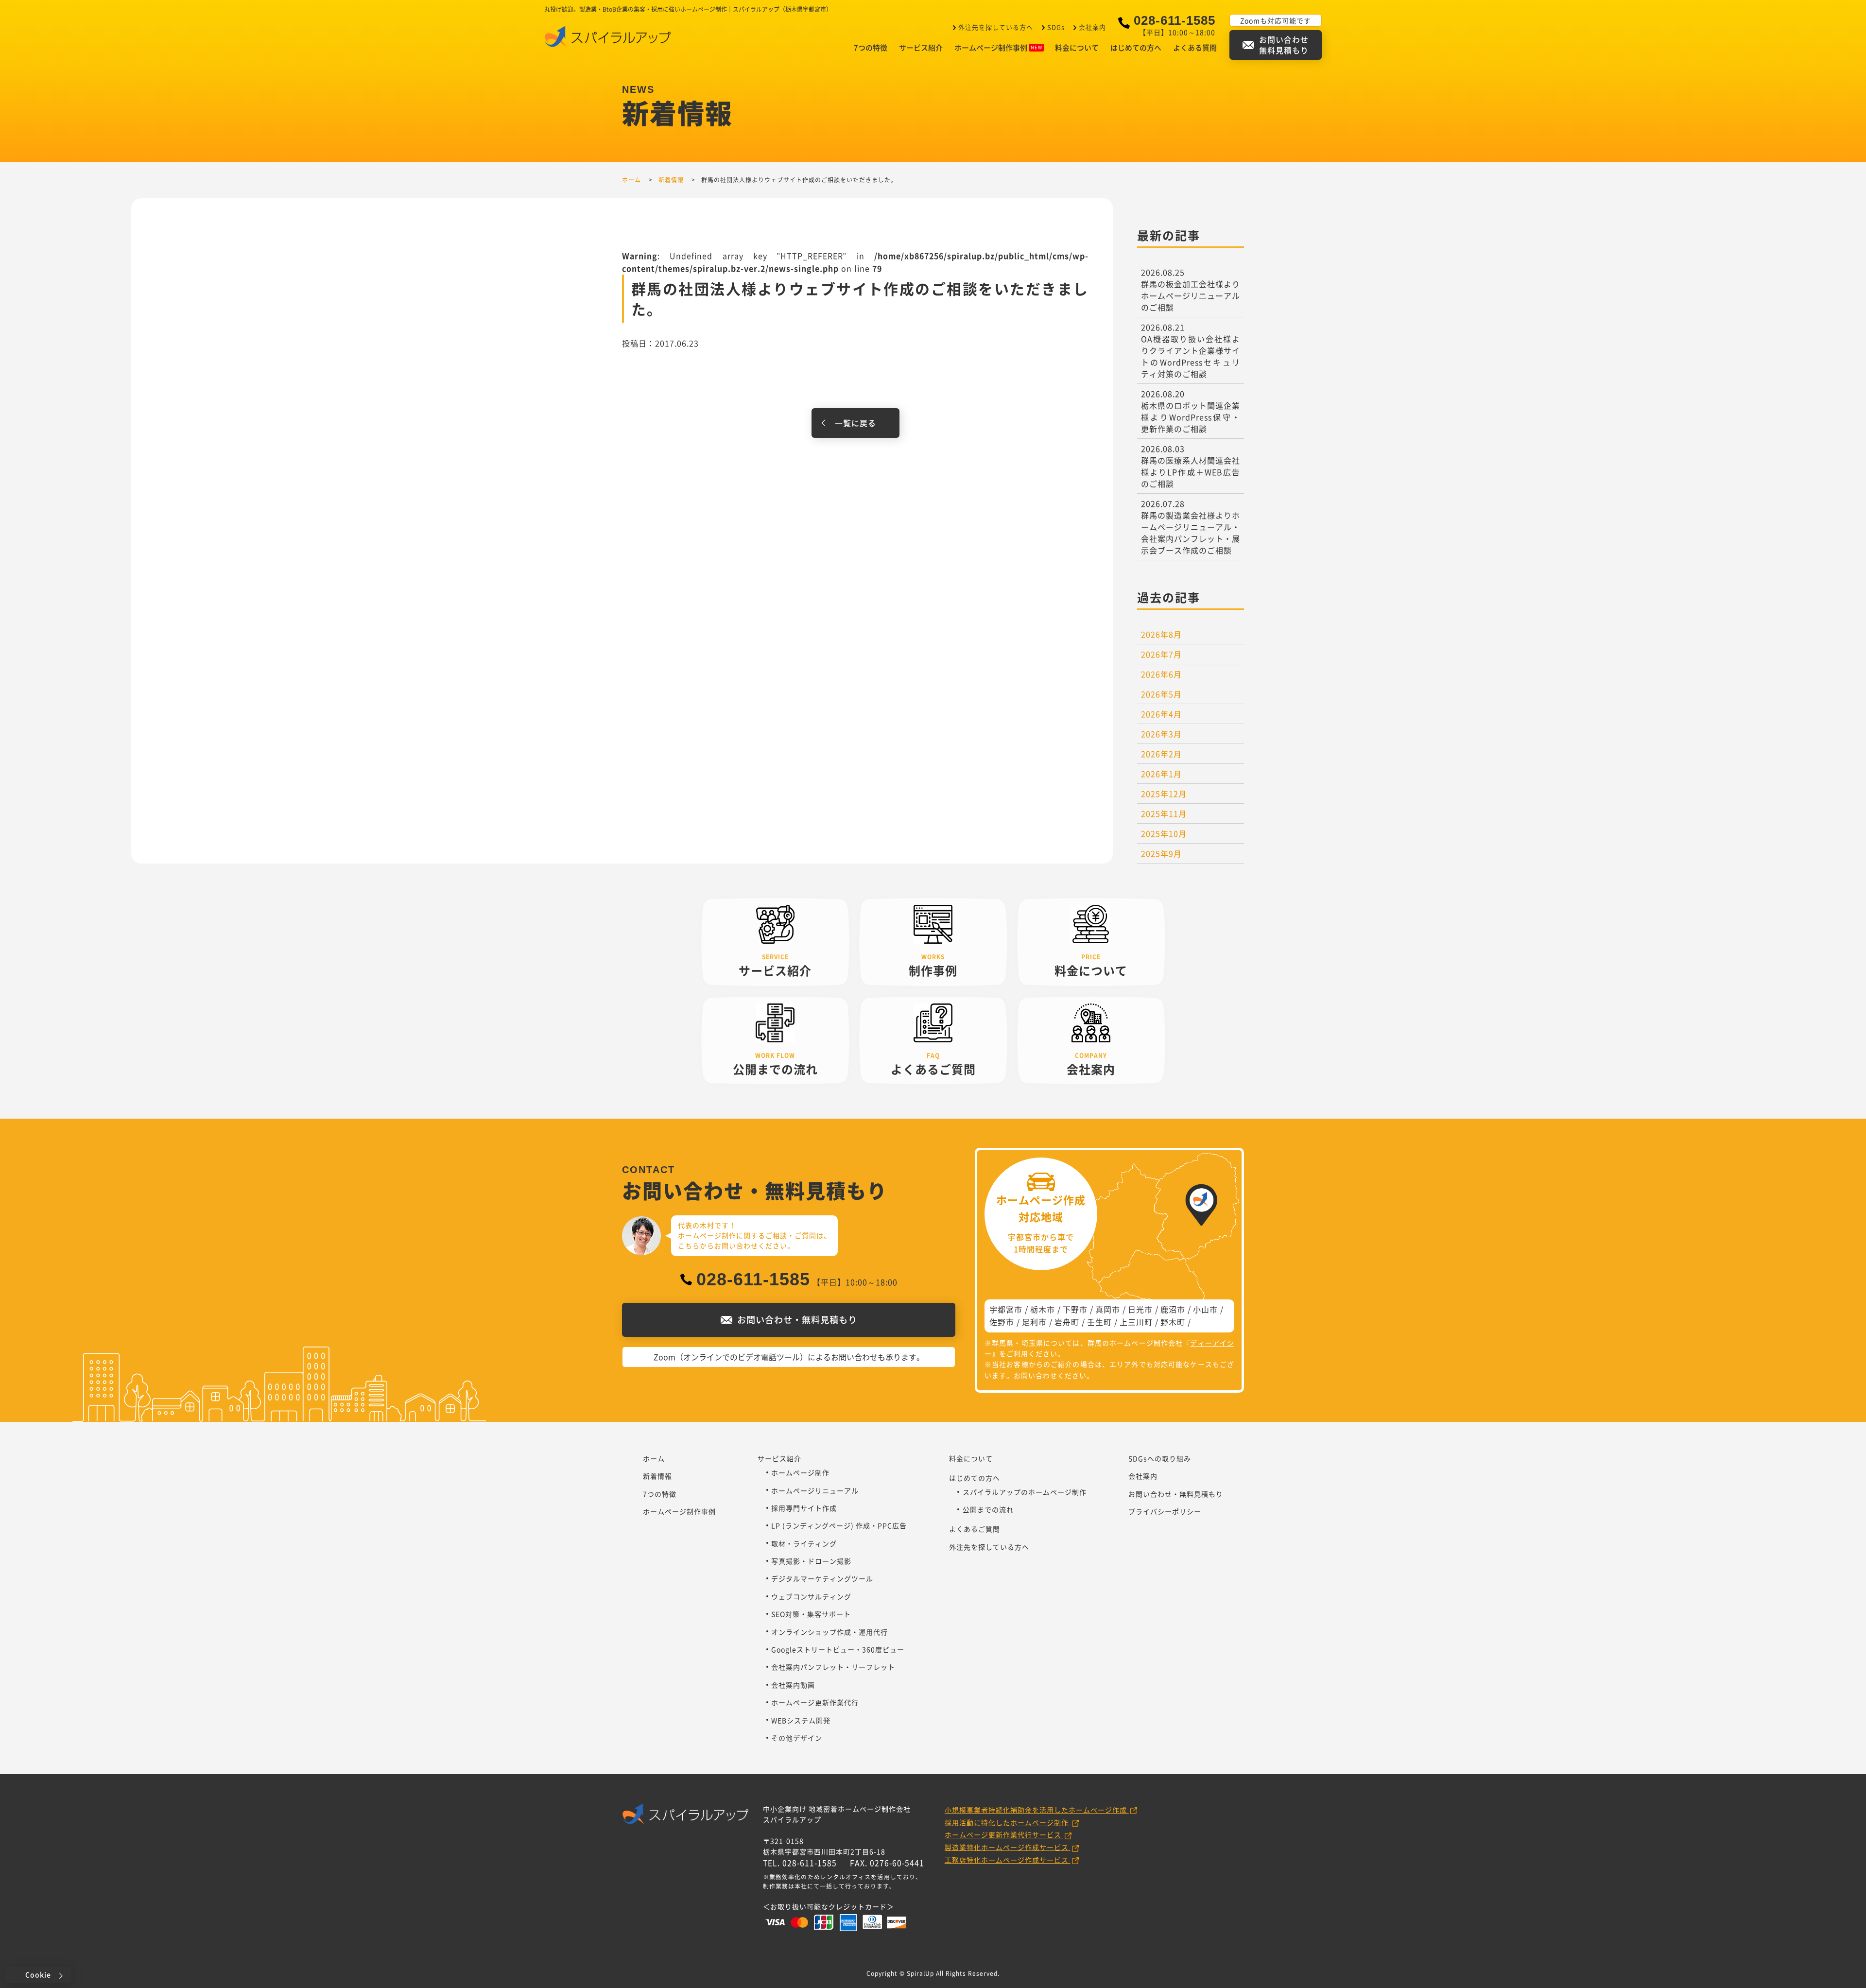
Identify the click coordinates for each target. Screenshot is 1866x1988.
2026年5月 (1161, 694)
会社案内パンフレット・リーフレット (833, 1667)
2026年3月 (1161, 734)
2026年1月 (1161, 774)
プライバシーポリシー (1165, 1511)
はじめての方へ (1136, 48)
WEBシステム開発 (801, 1720)
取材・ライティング (804, 1543)
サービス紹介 (921, 48)
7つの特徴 (871, 48)
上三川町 (1136, 1322)
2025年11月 (1164, 813)
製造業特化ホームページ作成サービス (1008, 1847)
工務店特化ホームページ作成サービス (1008, 1860)
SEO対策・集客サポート (811, 1614)
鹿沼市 (1173, 1309)
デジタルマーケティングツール (822, 1578)
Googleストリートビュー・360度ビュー (838, 1649)
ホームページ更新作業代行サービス (1004, 1834)
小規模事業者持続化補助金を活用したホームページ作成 (1037, 1810)
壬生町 (1099, 1322)
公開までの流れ (988, 1509)
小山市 (1205, 1309)
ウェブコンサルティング (811, 1596)
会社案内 (1092, 27)
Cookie (38, 1974)
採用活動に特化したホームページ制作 (1008, 1822)
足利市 (1034, 1322)
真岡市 (1108, 1309)
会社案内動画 (793, 1685)
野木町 (1173, 1322)
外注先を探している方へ (996, 27)
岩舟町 (1067, 1322)
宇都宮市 (1006, 1309)
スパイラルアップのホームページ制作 (1025, 1492)
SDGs (1056, 27)
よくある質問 (1195, 48)
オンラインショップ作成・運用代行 (829, 1632)
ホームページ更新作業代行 (815, 1702)
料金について (1077, 48)
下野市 (1075, 1309)
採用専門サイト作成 (804, 1508)
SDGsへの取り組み (1160, 1458)
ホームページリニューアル (815, 1490)
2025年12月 (1164, 794)
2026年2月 (1161, 754)
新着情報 (657, 1476)
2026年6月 (1161, 674)
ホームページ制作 (800, 1472)
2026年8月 (1161, 634)
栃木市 (1043, 1309)
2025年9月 (1161, 853)
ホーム (654, 1458)
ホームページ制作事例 (991, 48)
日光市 (1140, 1309)
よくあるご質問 (975, 1529)
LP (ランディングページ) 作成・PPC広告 (839, 1525)
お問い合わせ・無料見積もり (1176, 1494)
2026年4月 (1161, 714)
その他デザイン (797, 1738)
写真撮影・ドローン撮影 (811, 1561)
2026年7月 (1161, 654)
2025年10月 (1164, 833)
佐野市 (1002, 1322)
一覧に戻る (855, 423)
